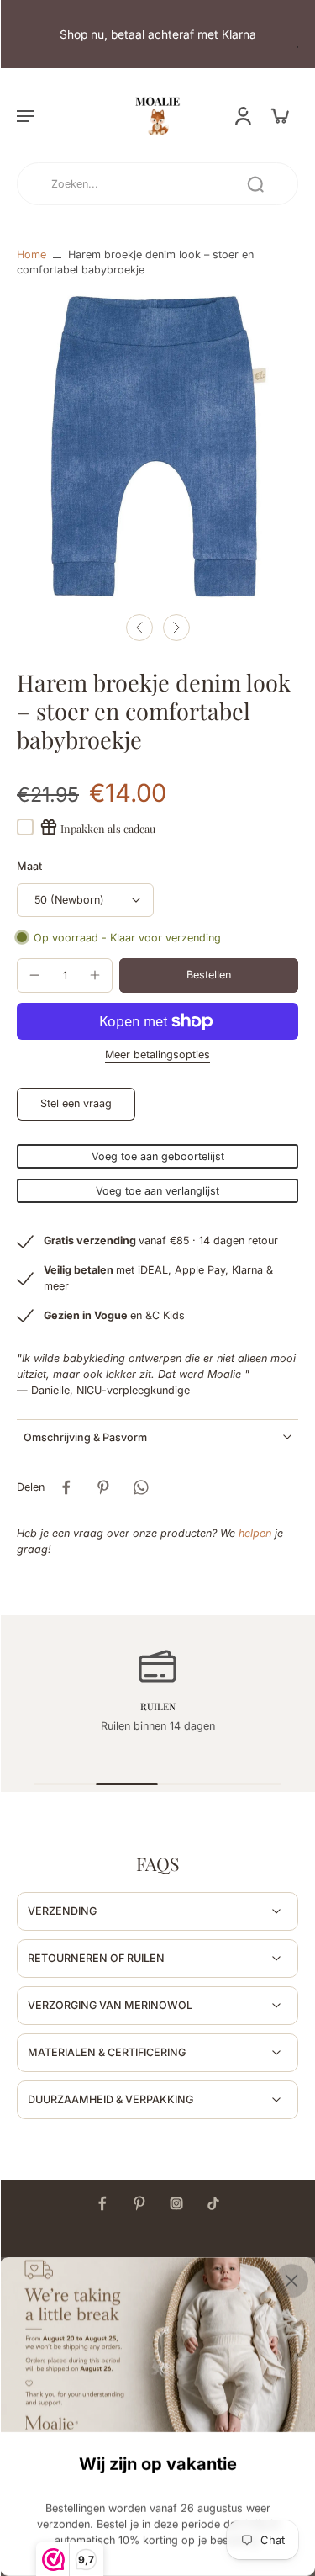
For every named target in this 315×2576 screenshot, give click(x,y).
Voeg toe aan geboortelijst (158, 1156)
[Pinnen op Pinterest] (103, 1487)
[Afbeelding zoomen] (157, 446)
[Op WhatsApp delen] (140, 1487)
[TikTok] (213, 2203)
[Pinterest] (139, 2203)
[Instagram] (176, 2203)
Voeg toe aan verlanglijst (157, 1191)
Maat (29, 866)
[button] (25, 115)
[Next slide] (176, 628)
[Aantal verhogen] (95, 975)
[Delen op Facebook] (66, 1487)
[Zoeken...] (255, 184)
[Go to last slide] (139, 628)
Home (31, 254)
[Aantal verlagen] (34, 975)
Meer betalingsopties (157, 1055)
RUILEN (158, 1706)
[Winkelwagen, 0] (280, 115)
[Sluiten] (291, 2281)
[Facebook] (102, 2203)
